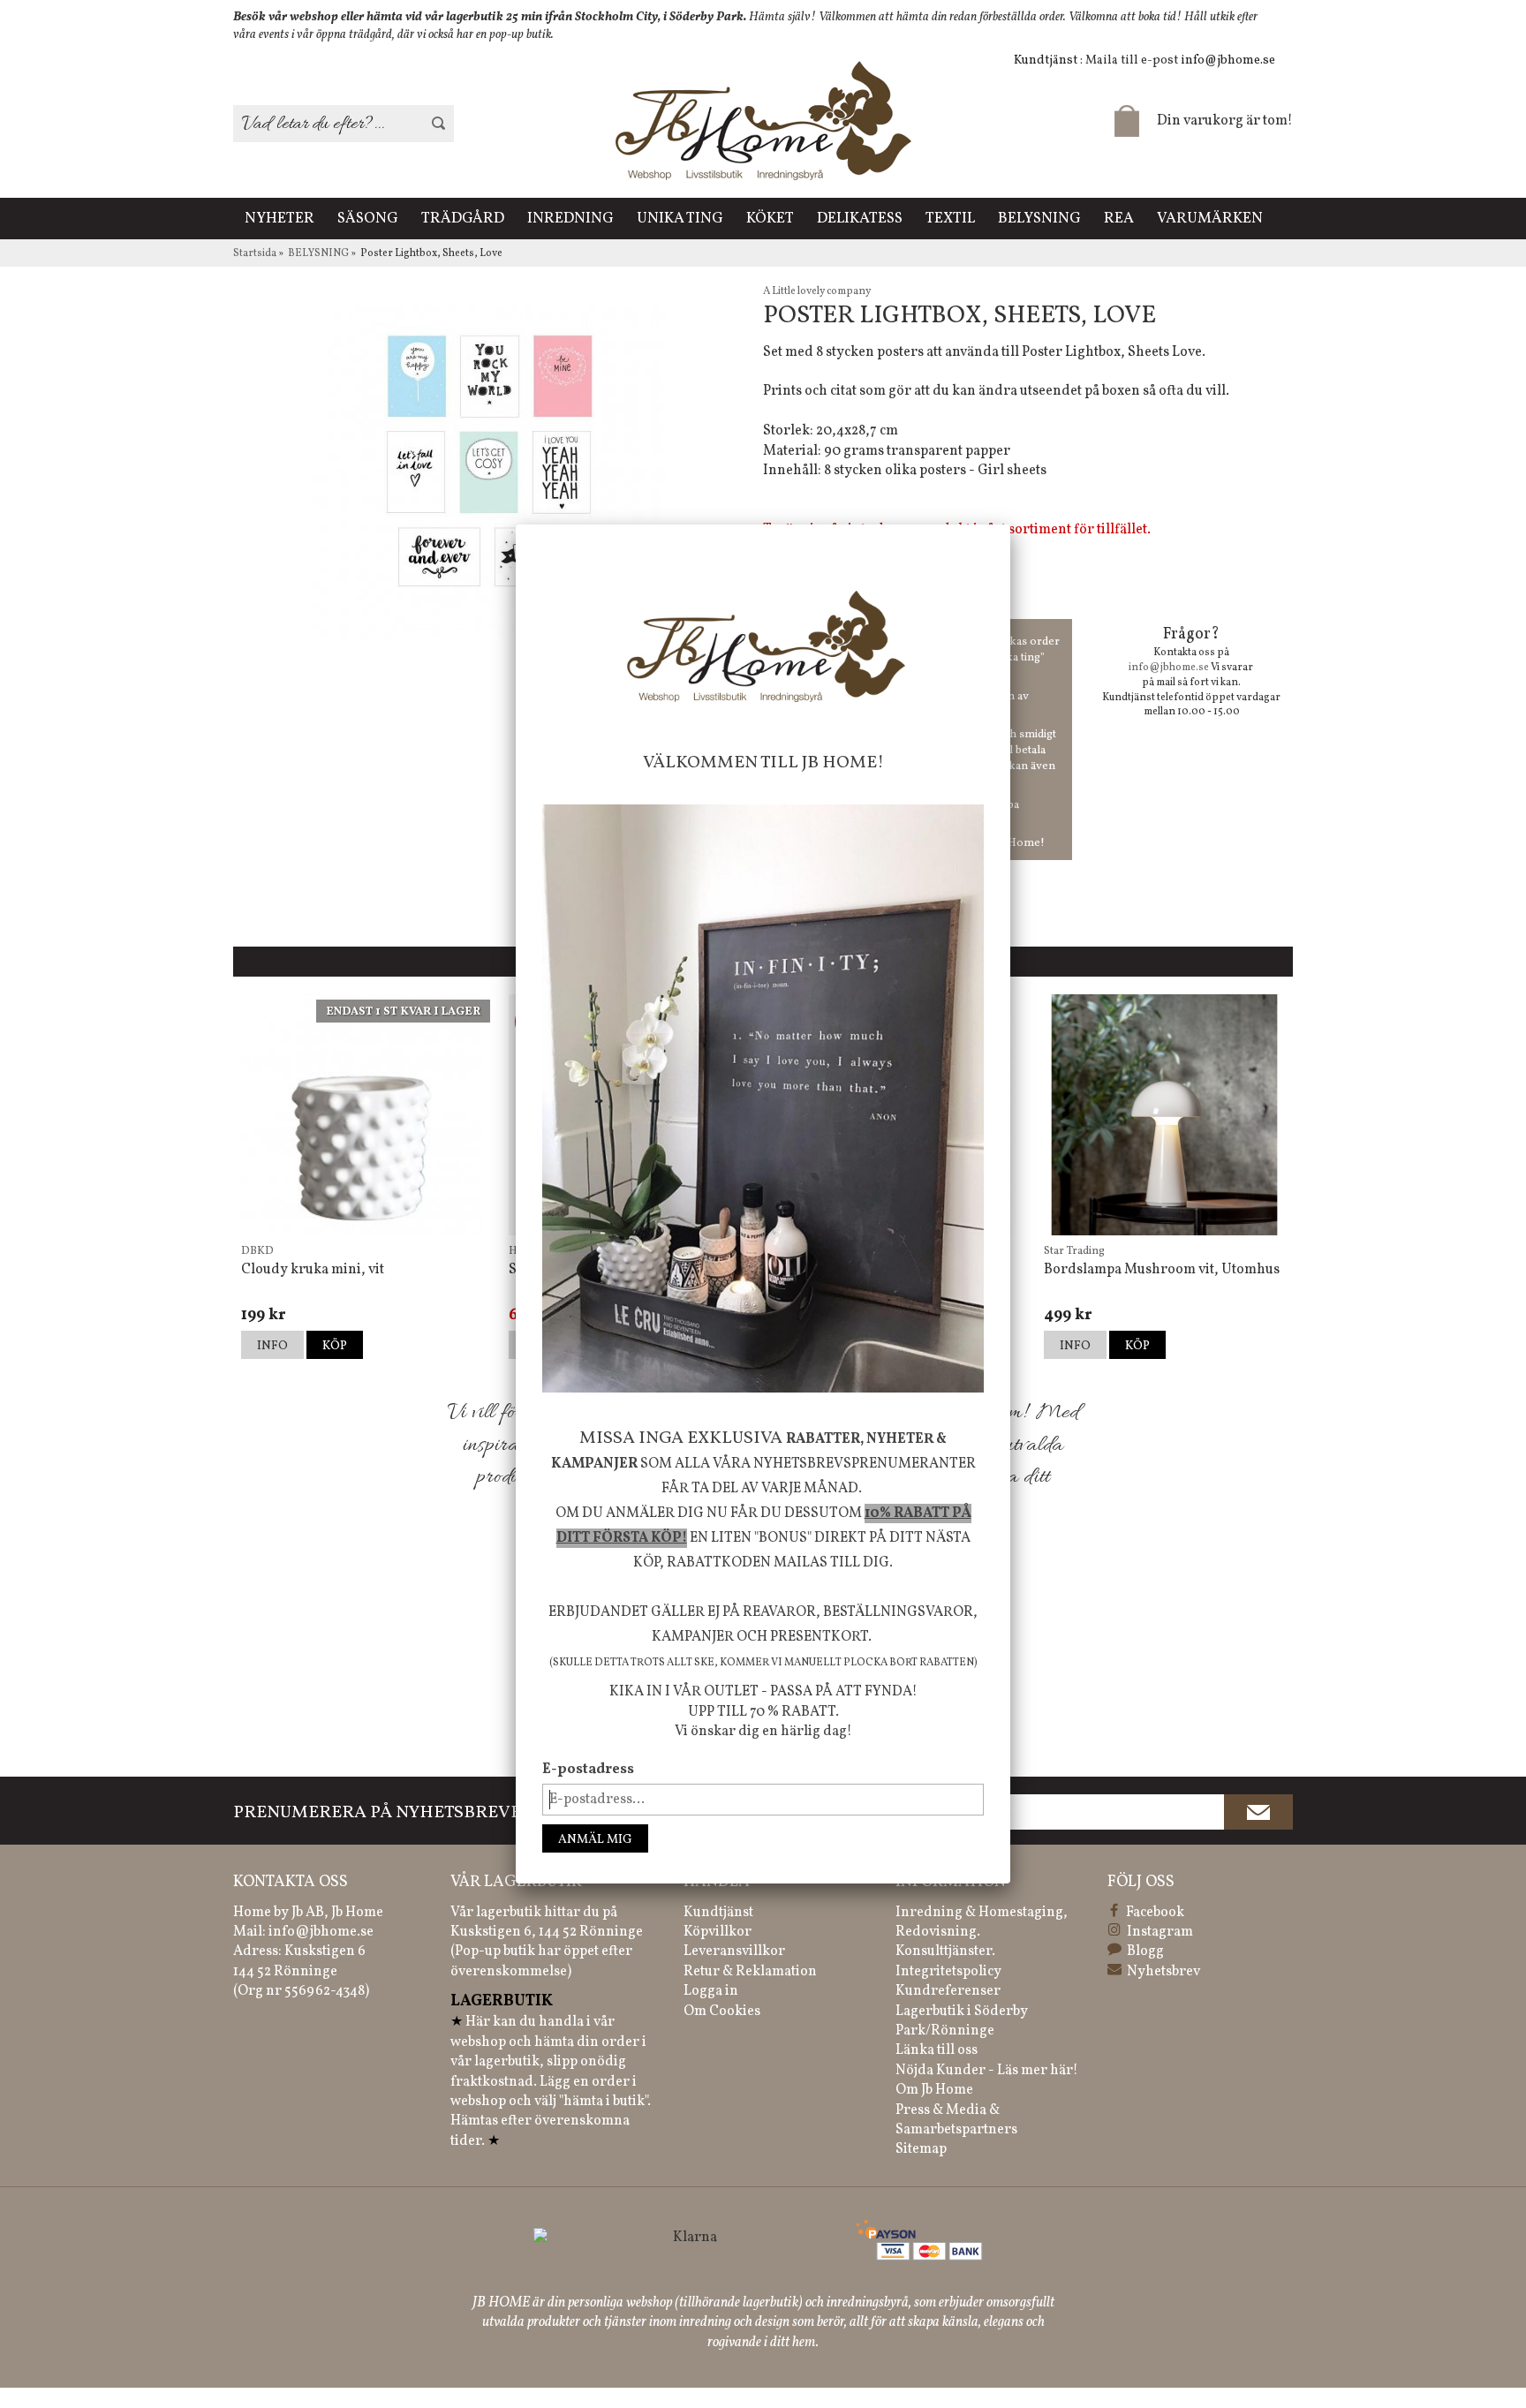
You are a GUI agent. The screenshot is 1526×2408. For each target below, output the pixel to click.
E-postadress (588, 1770)
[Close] (1010, 525)
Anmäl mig (595, 1840)
